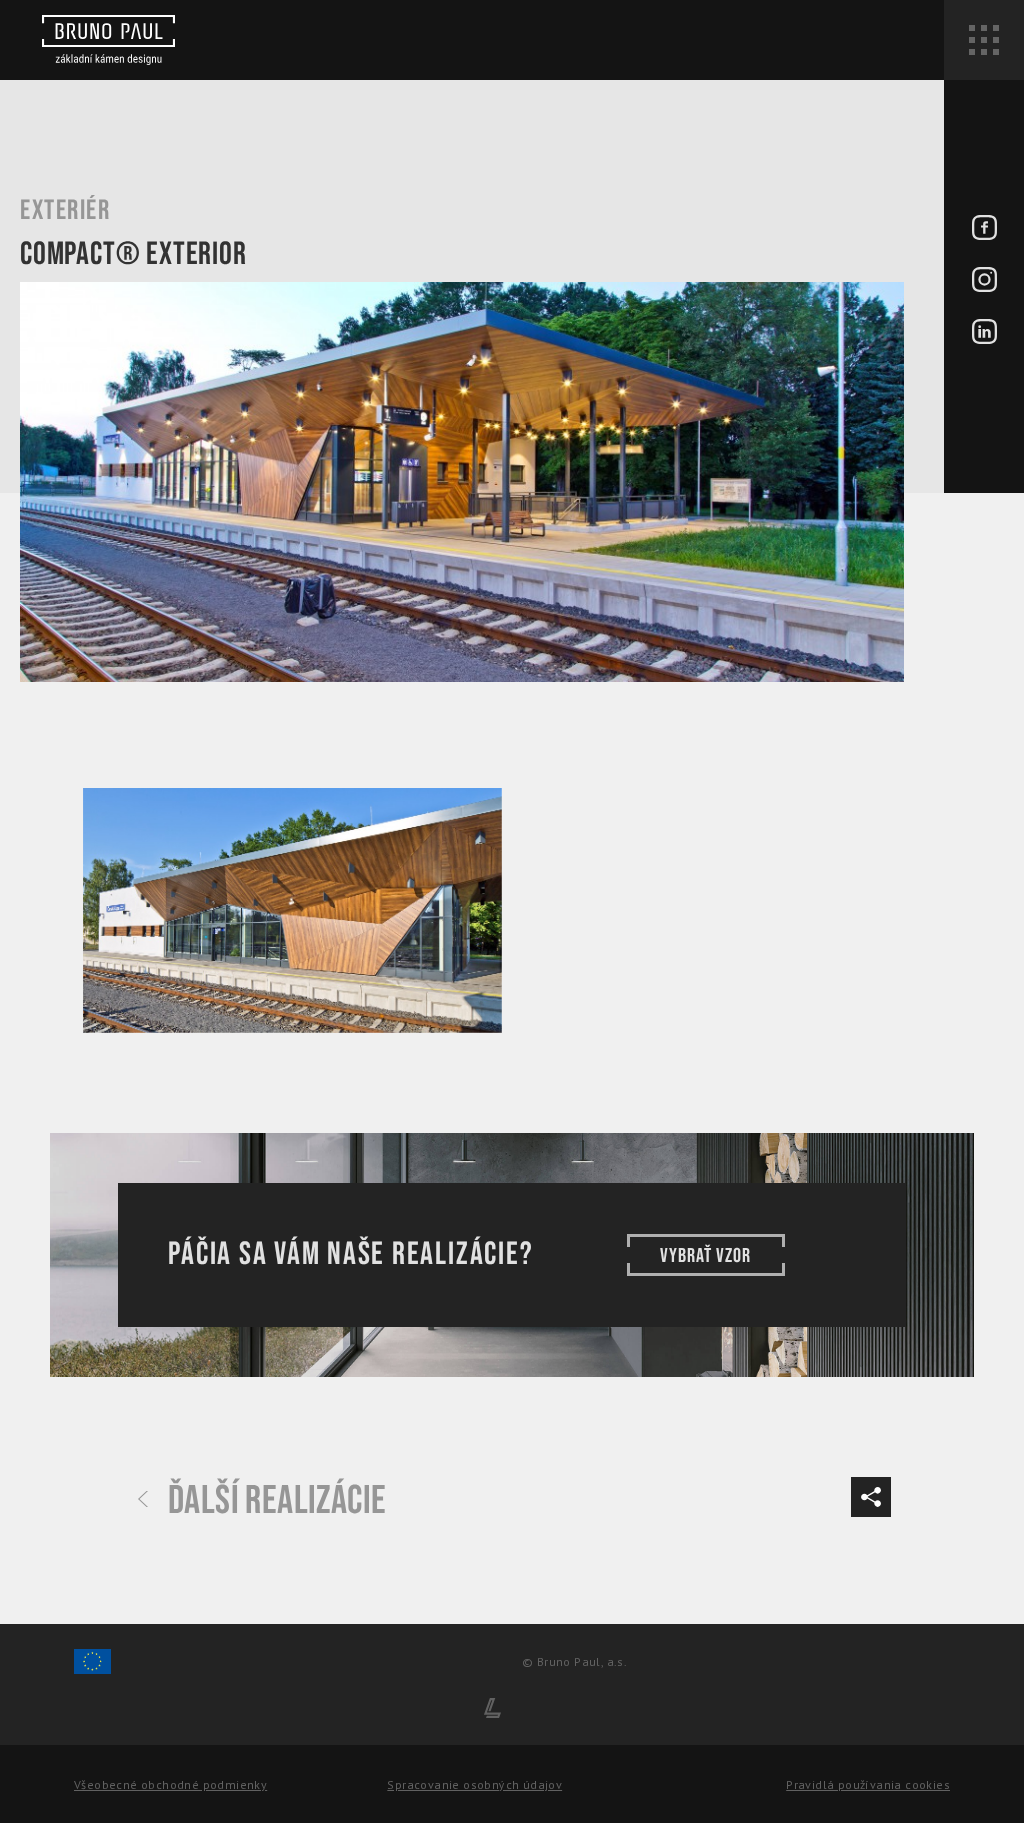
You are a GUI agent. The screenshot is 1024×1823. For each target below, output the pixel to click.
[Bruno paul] (108, 40)
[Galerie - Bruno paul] (292, 910)
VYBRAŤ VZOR (705, 1256)
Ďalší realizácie (277, 1501)
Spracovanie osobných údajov (474, 1784)
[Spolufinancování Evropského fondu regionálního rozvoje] (92, 1670)
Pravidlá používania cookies (868, 1784)
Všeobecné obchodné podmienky (170, 1784)
